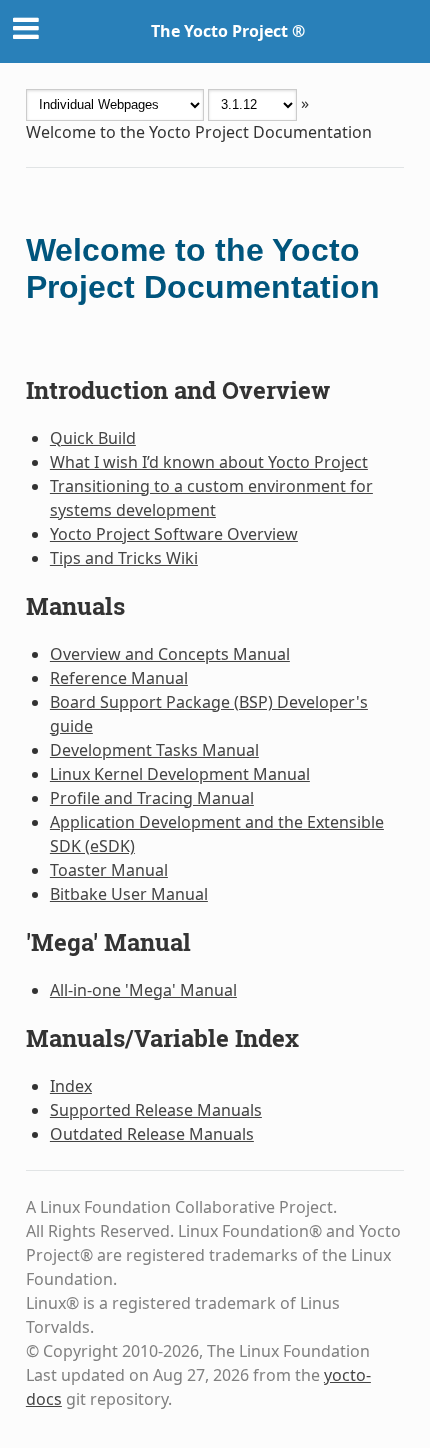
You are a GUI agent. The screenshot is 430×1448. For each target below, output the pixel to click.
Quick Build (93, 438)
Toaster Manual (109, 870)
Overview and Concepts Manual (170, 654)
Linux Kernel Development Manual (180, 774)
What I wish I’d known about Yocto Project (209, 462)
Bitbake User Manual (129, 894)
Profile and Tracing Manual (152, 798)
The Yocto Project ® (228, 31)
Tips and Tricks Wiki (124, 558)
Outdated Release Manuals (152, 1134)
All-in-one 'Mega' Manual (143, 990)
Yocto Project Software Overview (174, 534)
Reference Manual (119, 678)
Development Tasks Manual (154, 750)
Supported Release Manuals (156, 1110)
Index (71, 1086)
